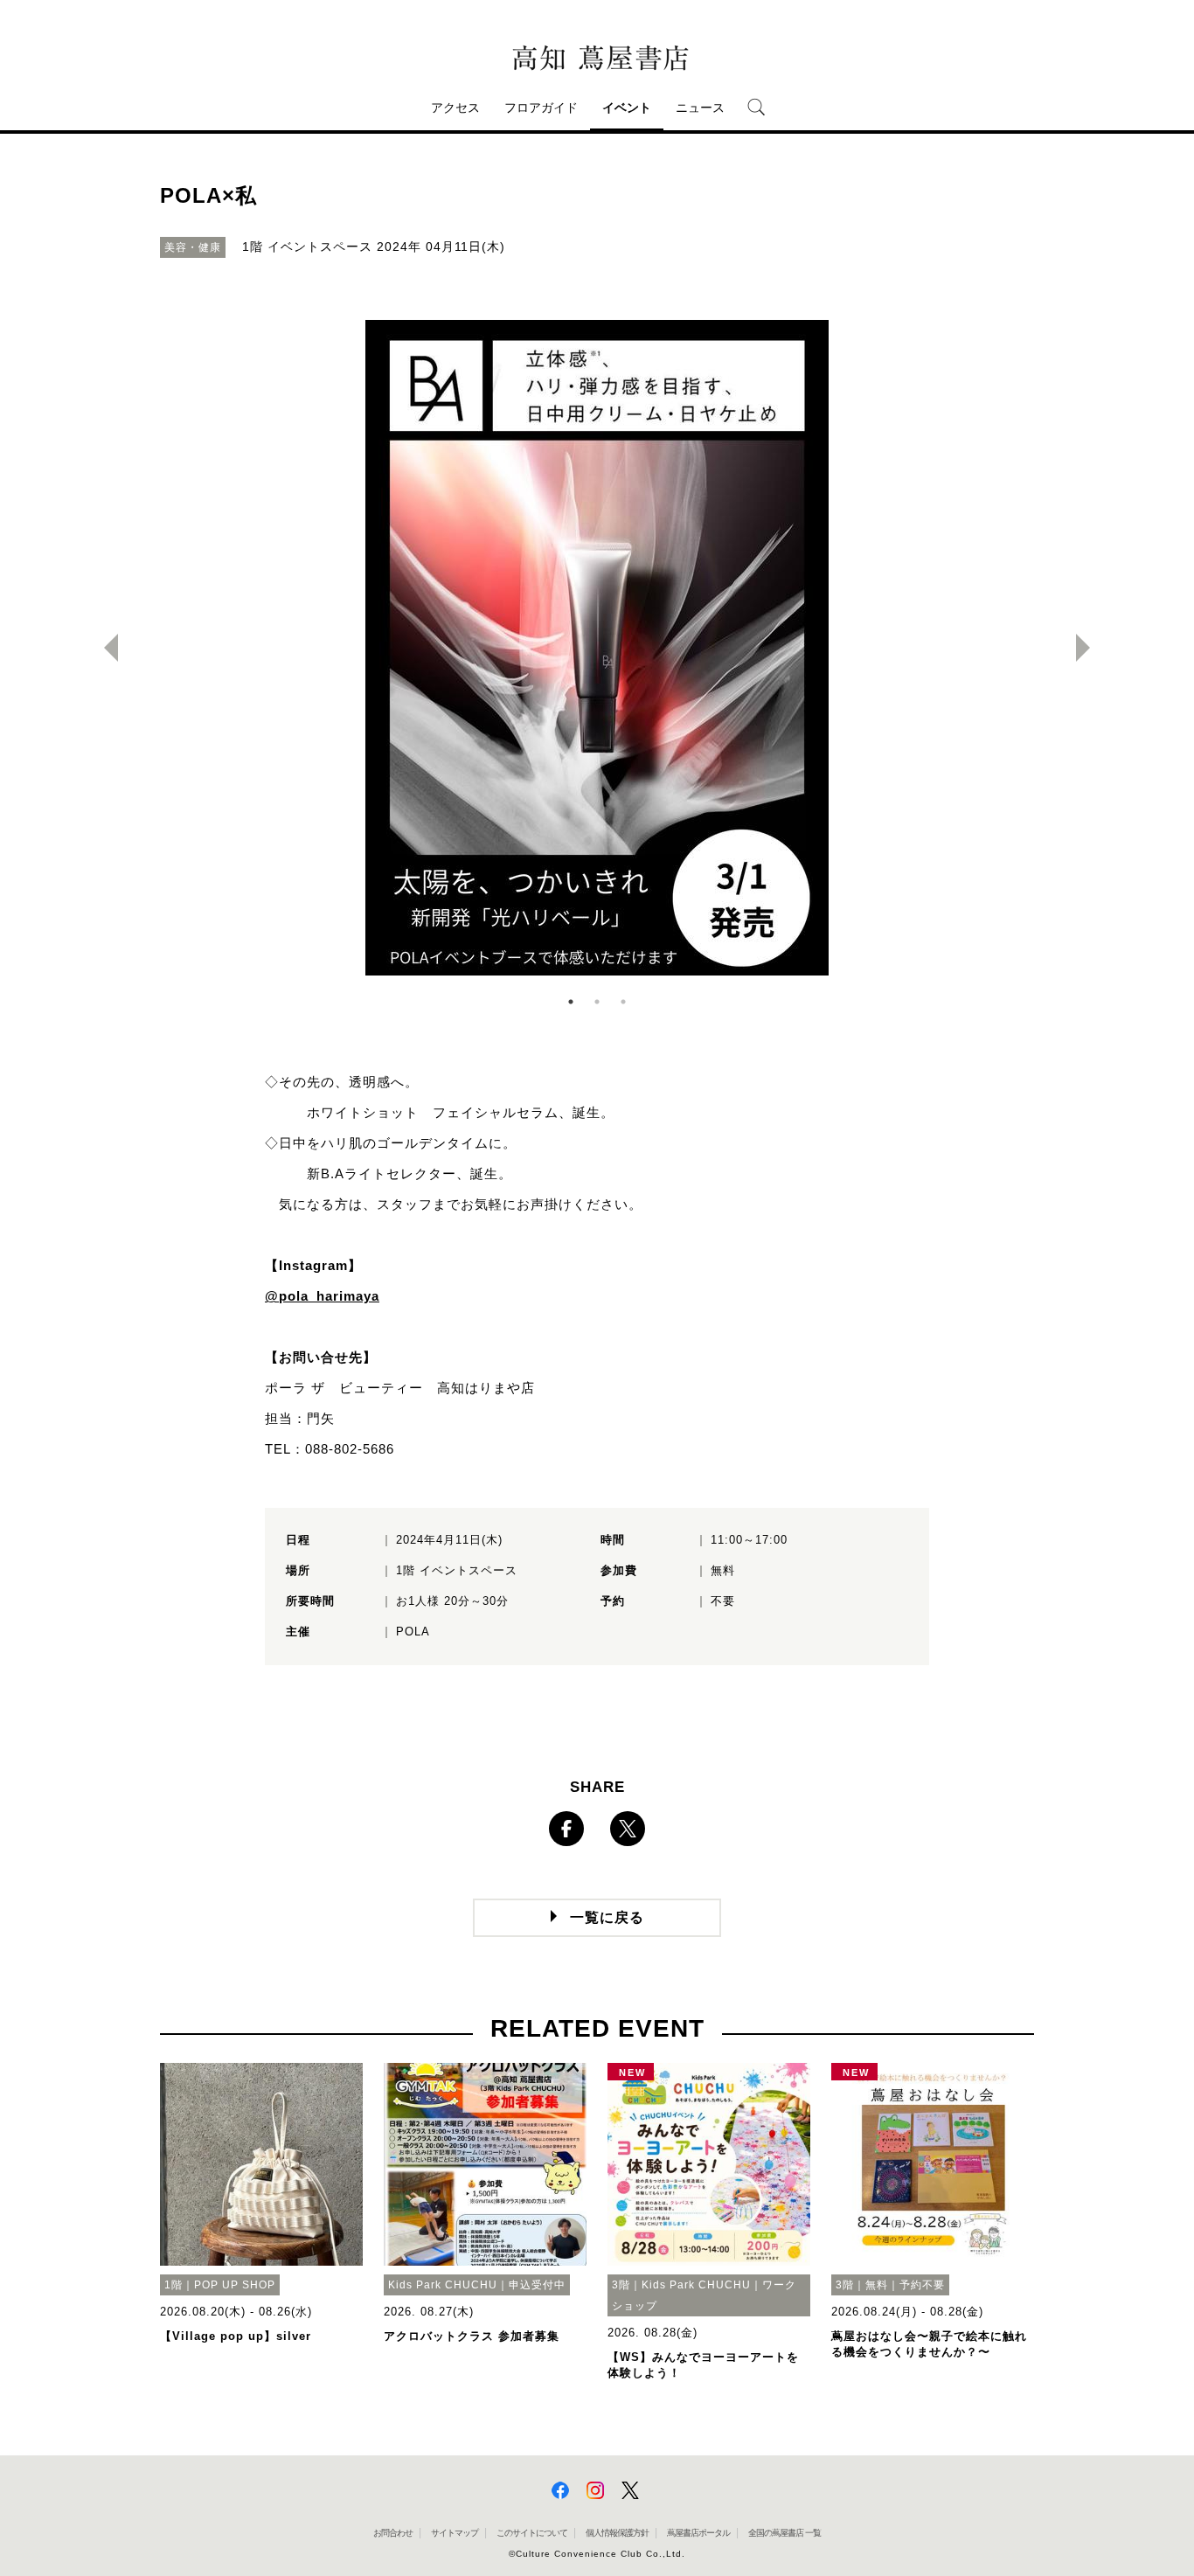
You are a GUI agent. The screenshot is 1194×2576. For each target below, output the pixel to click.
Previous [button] (104, 648)
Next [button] (1090, 648)
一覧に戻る (607, 1917)
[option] (597, 648)
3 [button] (623, 1002)
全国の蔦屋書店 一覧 (784, 2533)
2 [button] (597, 1002)
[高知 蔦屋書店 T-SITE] (597, 59)
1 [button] (571, 1002)
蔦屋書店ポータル (698, 2533)
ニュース (700, 108)
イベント (627, 108)
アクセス (455, 108)
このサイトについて (532, 2533)
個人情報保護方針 (617, 2533)
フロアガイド (541, 108)
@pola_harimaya (322, 1296)
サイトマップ (455, 2533)
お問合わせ (393, 2533)
